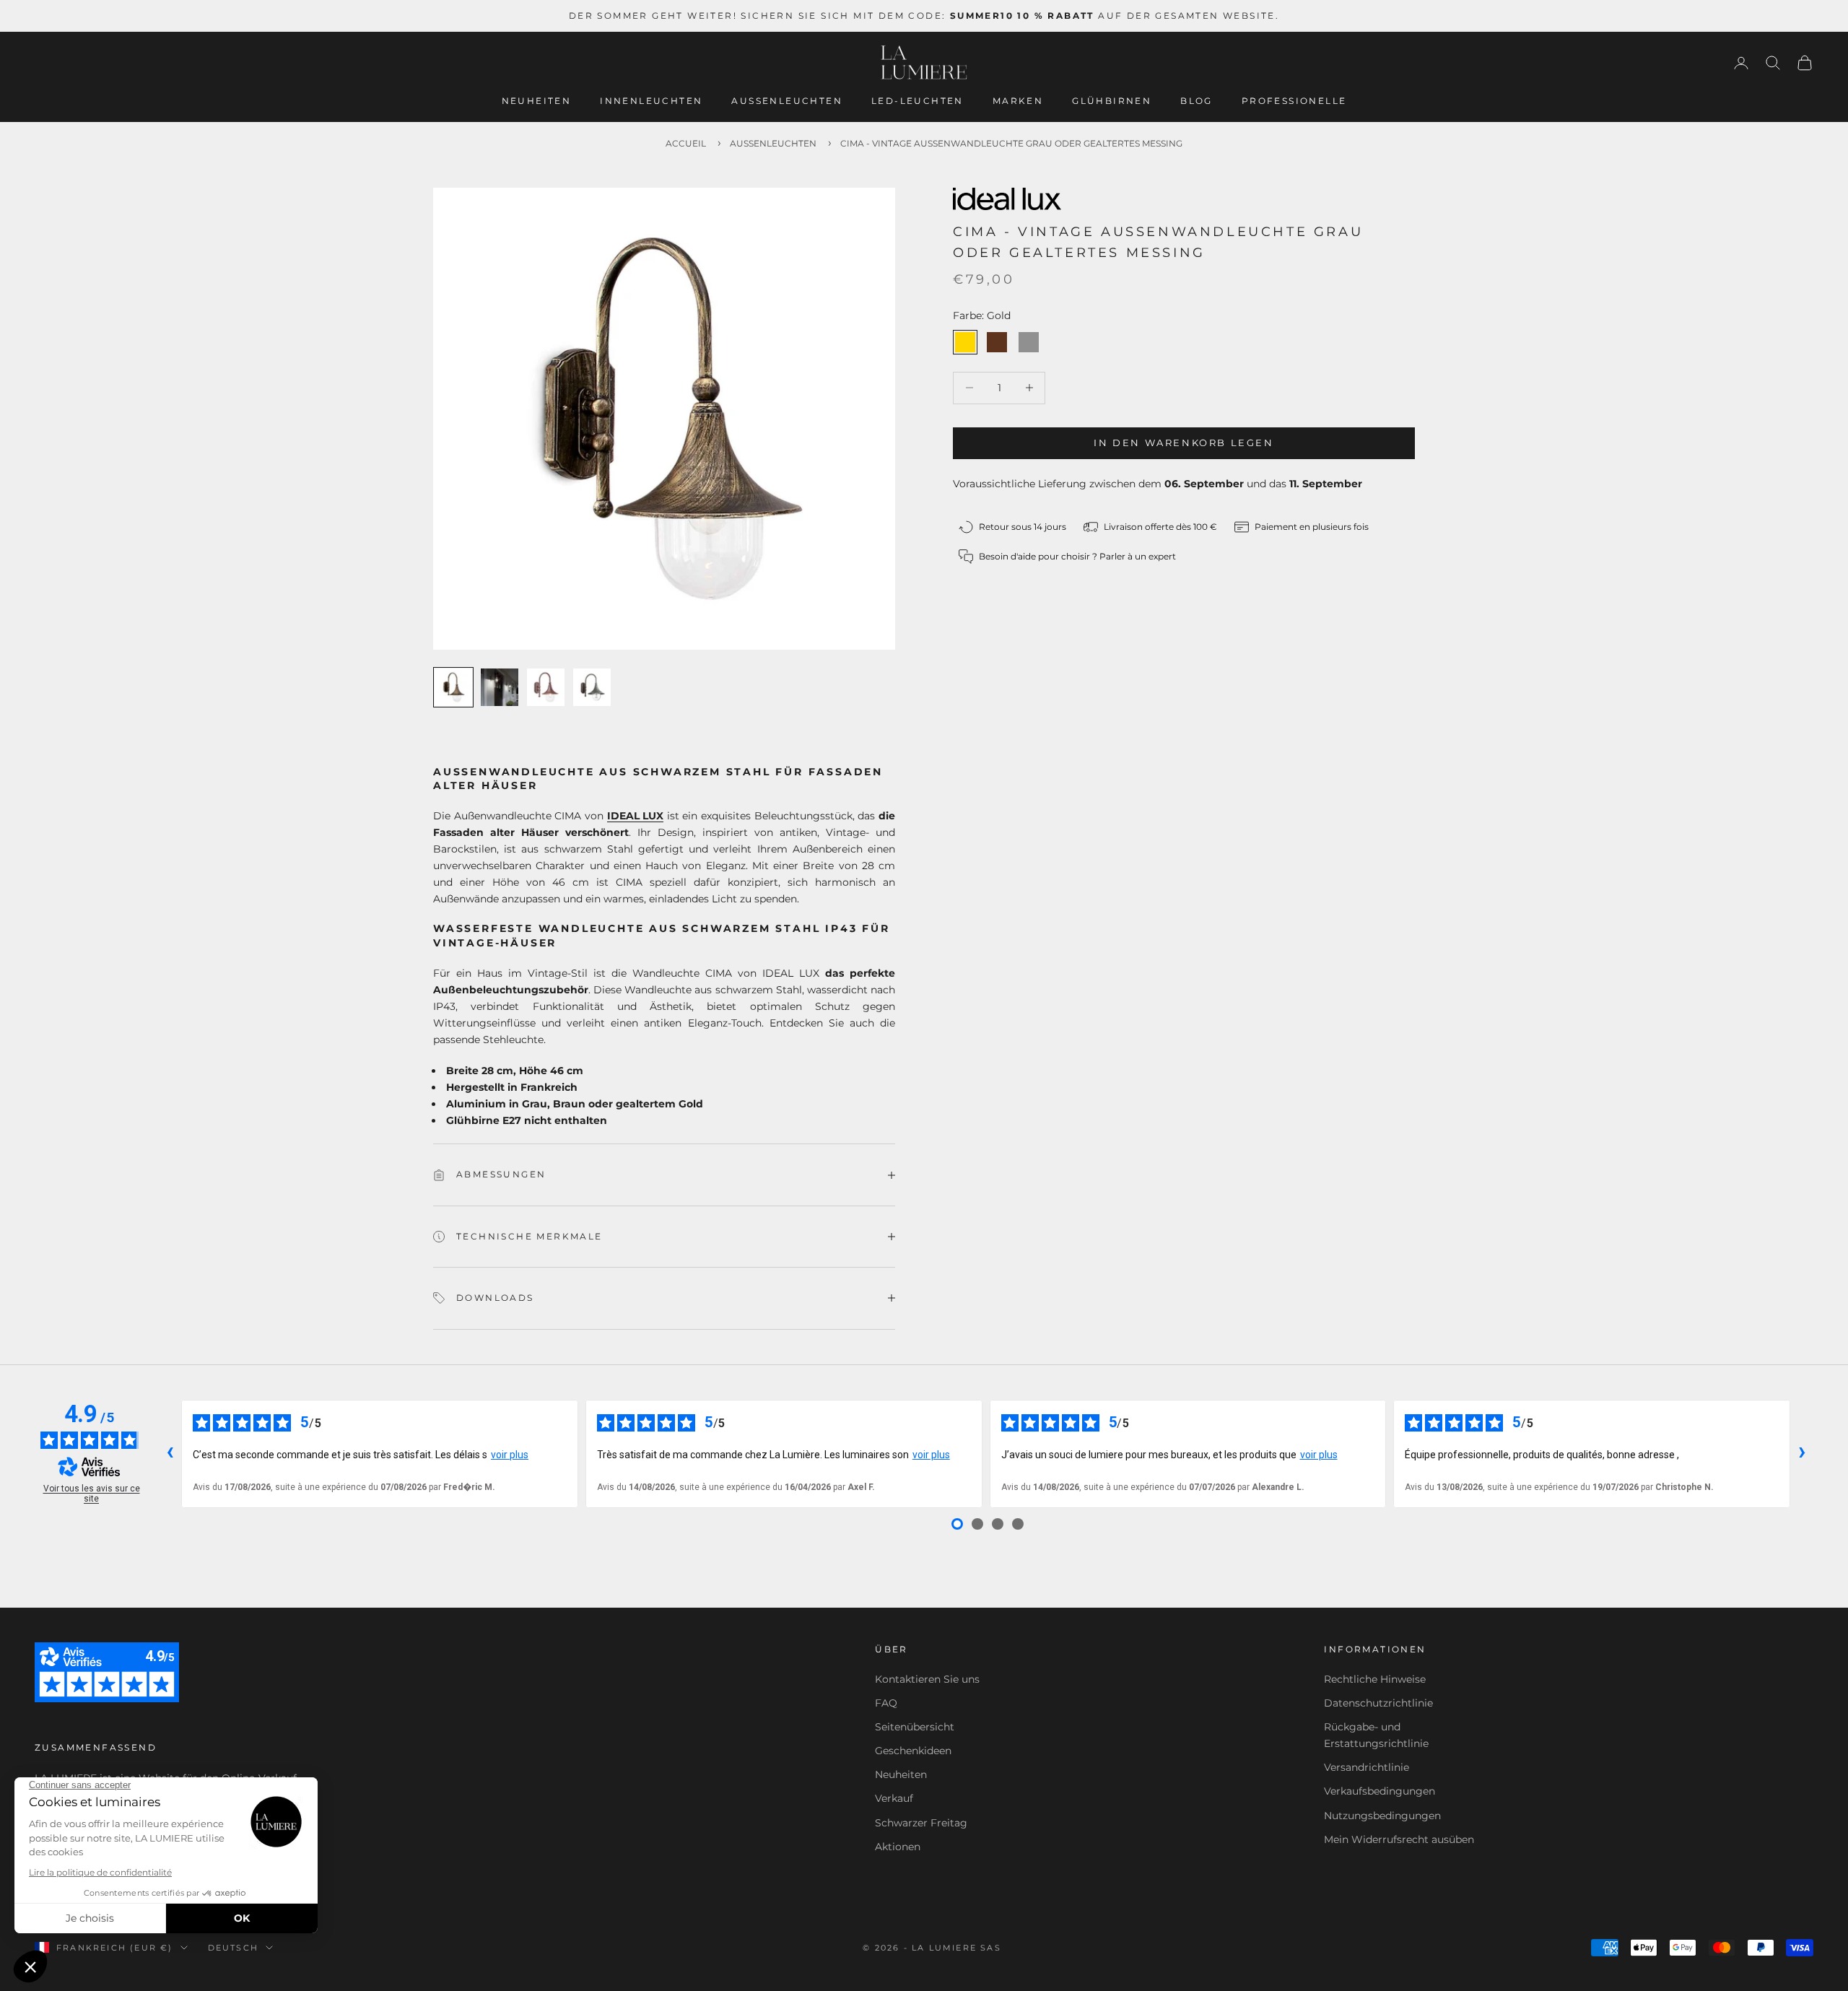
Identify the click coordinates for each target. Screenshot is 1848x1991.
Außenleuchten (787, 101)
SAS (991, 1948)
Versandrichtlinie (1367, 1767)
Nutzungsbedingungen (1382, 1816)
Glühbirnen (1112, 101)
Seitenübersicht (915, 1727)
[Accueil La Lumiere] (924, 63)
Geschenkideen (913, 1751)
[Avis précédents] (170, 1454)
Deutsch (233, 1948)
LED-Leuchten (918, 101)
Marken (1018, 101)
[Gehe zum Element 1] (453, 687)
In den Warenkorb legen (1184, 443)
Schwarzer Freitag (921, 1823)
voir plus (510, 1455)
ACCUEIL (686, 143)
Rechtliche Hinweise (1375, 1679)
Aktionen (898, 1847)
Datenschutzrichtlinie (1378, 1703)
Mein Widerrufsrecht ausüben (1399, 1839)
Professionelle (1294, 101)
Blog (1197, 101)
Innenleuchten (651, 101)
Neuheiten (537, 101)
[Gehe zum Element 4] (592, 687)
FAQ (886, 1703)
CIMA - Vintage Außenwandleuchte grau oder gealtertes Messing (1011, 143)
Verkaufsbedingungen (1380, 1791)
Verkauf (894, 1798)
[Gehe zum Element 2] (500, 687)
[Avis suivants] (1802, 1454)
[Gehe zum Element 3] (546, 687)
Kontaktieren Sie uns (927, 1679)
